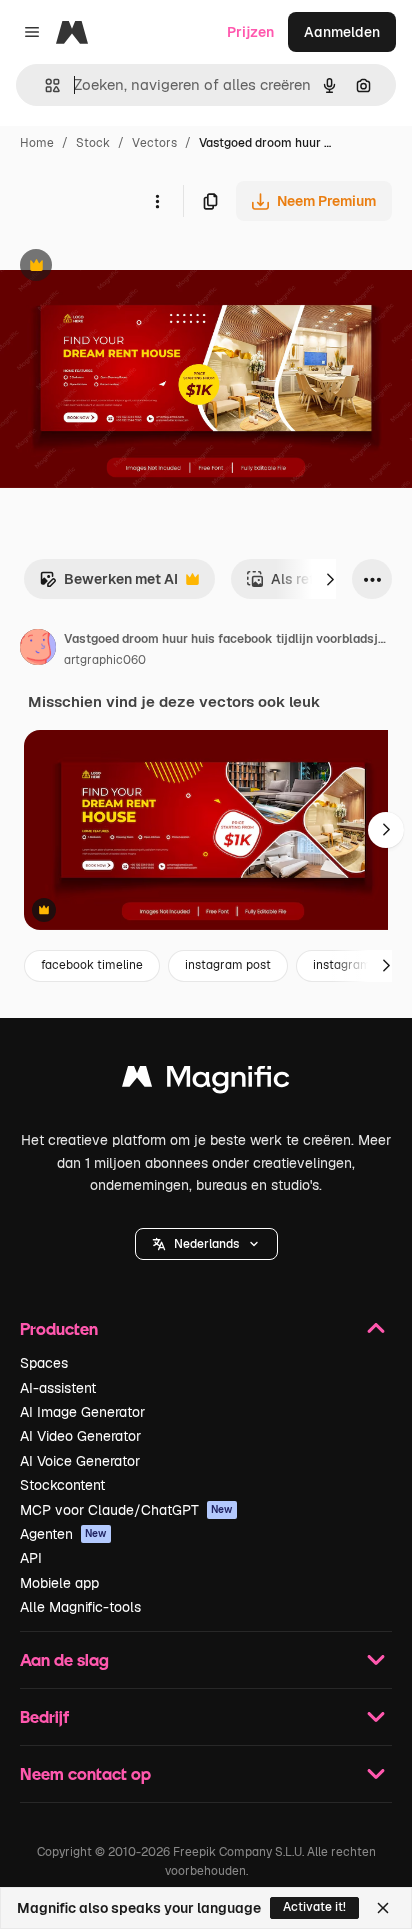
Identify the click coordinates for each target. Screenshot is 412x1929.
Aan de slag (64, 1659)
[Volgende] (330, 579)
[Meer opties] (157, 201)
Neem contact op (85, 1773)
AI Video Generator (80, 1436)
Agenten (63, 1534)
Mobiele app (59, 1583)
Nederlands (206, 1244)
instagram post (228, 965)
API (31, 1558)
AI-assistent (58, 1388)
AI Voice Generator (80, 1461)
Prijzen (250, 32)
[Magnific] (206, 1081)
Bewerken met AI (108, 584)
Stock (93, 143)
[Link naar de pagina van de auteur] (38, 650)
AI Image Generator (82, 1412)
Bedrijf (44, 1716)
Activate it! (314, 1907)
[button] (206, 1244)
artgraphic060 (105, 660)
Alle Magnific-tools (80, 1607)
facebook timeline (92, 965)
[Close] (383, 1908)
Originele (131, 267)
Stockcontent (62, 1485)
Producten (59, 1328)
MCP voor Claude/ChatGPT (126, 1510)
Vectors (154, 143)
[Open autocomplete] (44, 85)
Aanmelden (342, 32)
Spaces (44, 1363)
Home (37, 143)
